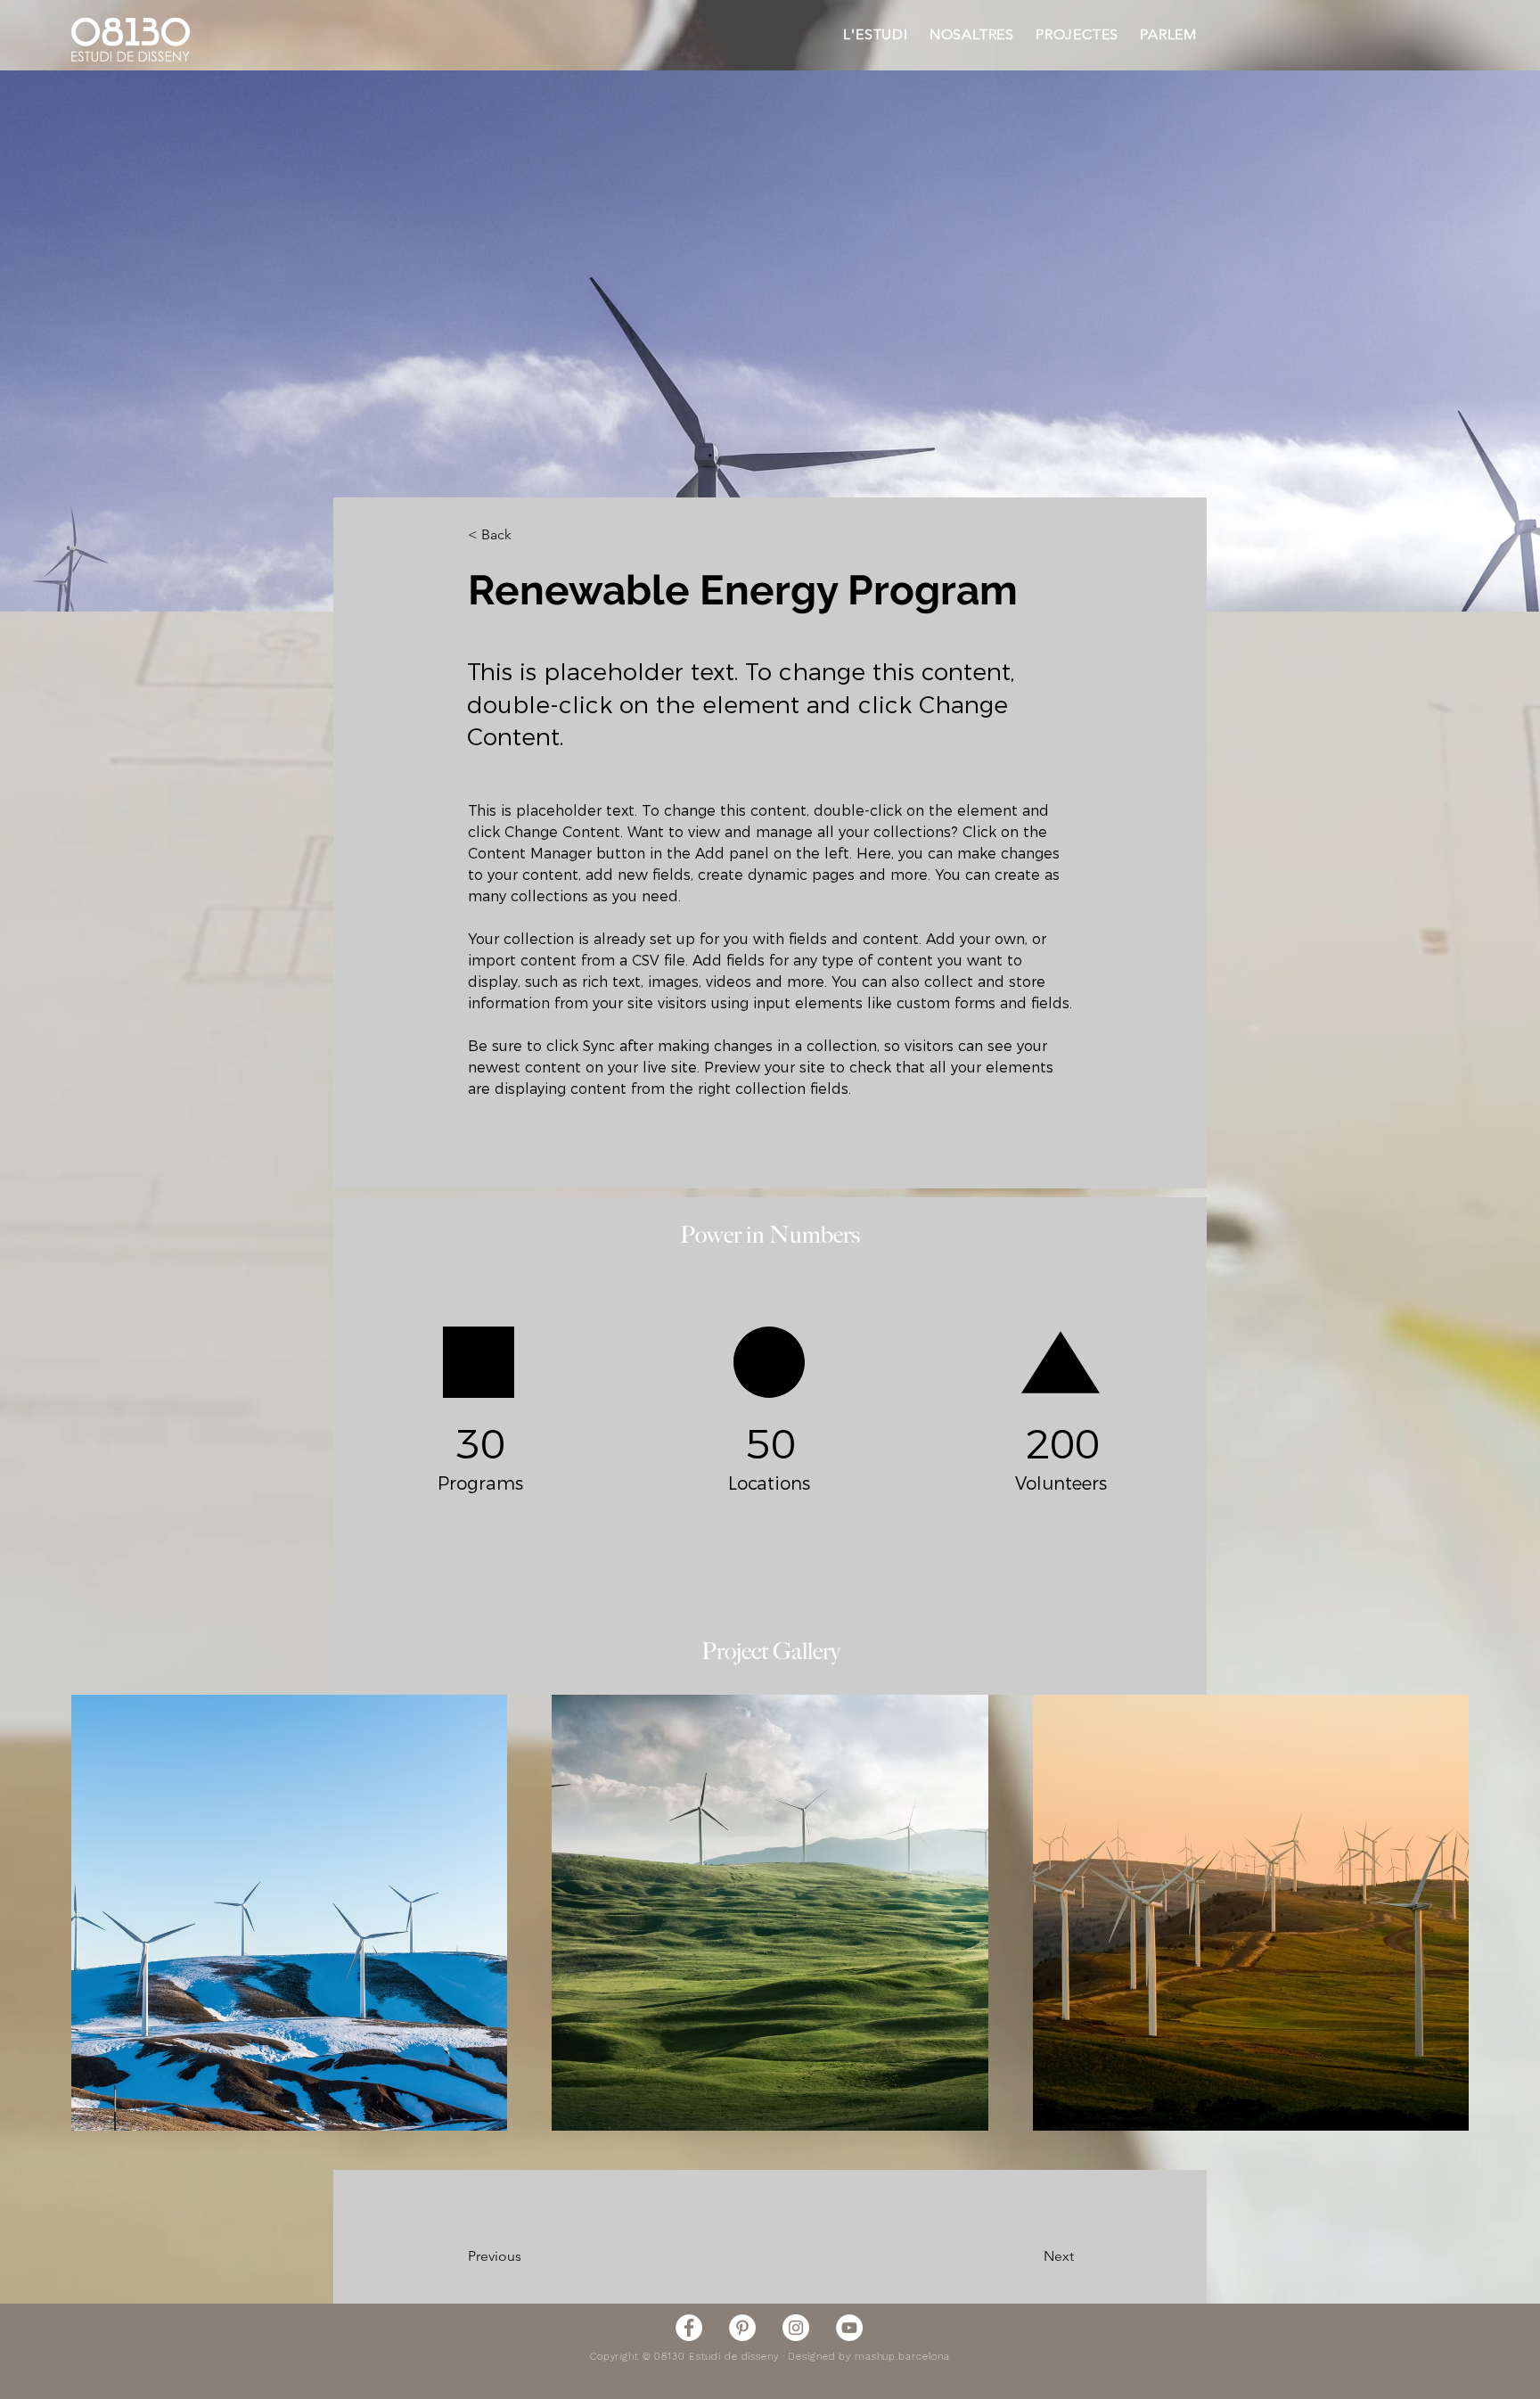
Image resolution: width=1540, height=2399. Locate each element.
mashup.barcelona (902, 2357)
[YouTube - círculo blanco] (849, 2328)
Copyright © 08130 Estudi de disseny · (689, 2357)
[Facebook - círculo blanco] (689, 2328)
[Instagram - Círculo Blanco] (796, 2328)
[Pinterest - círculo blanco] (742, 2328)
